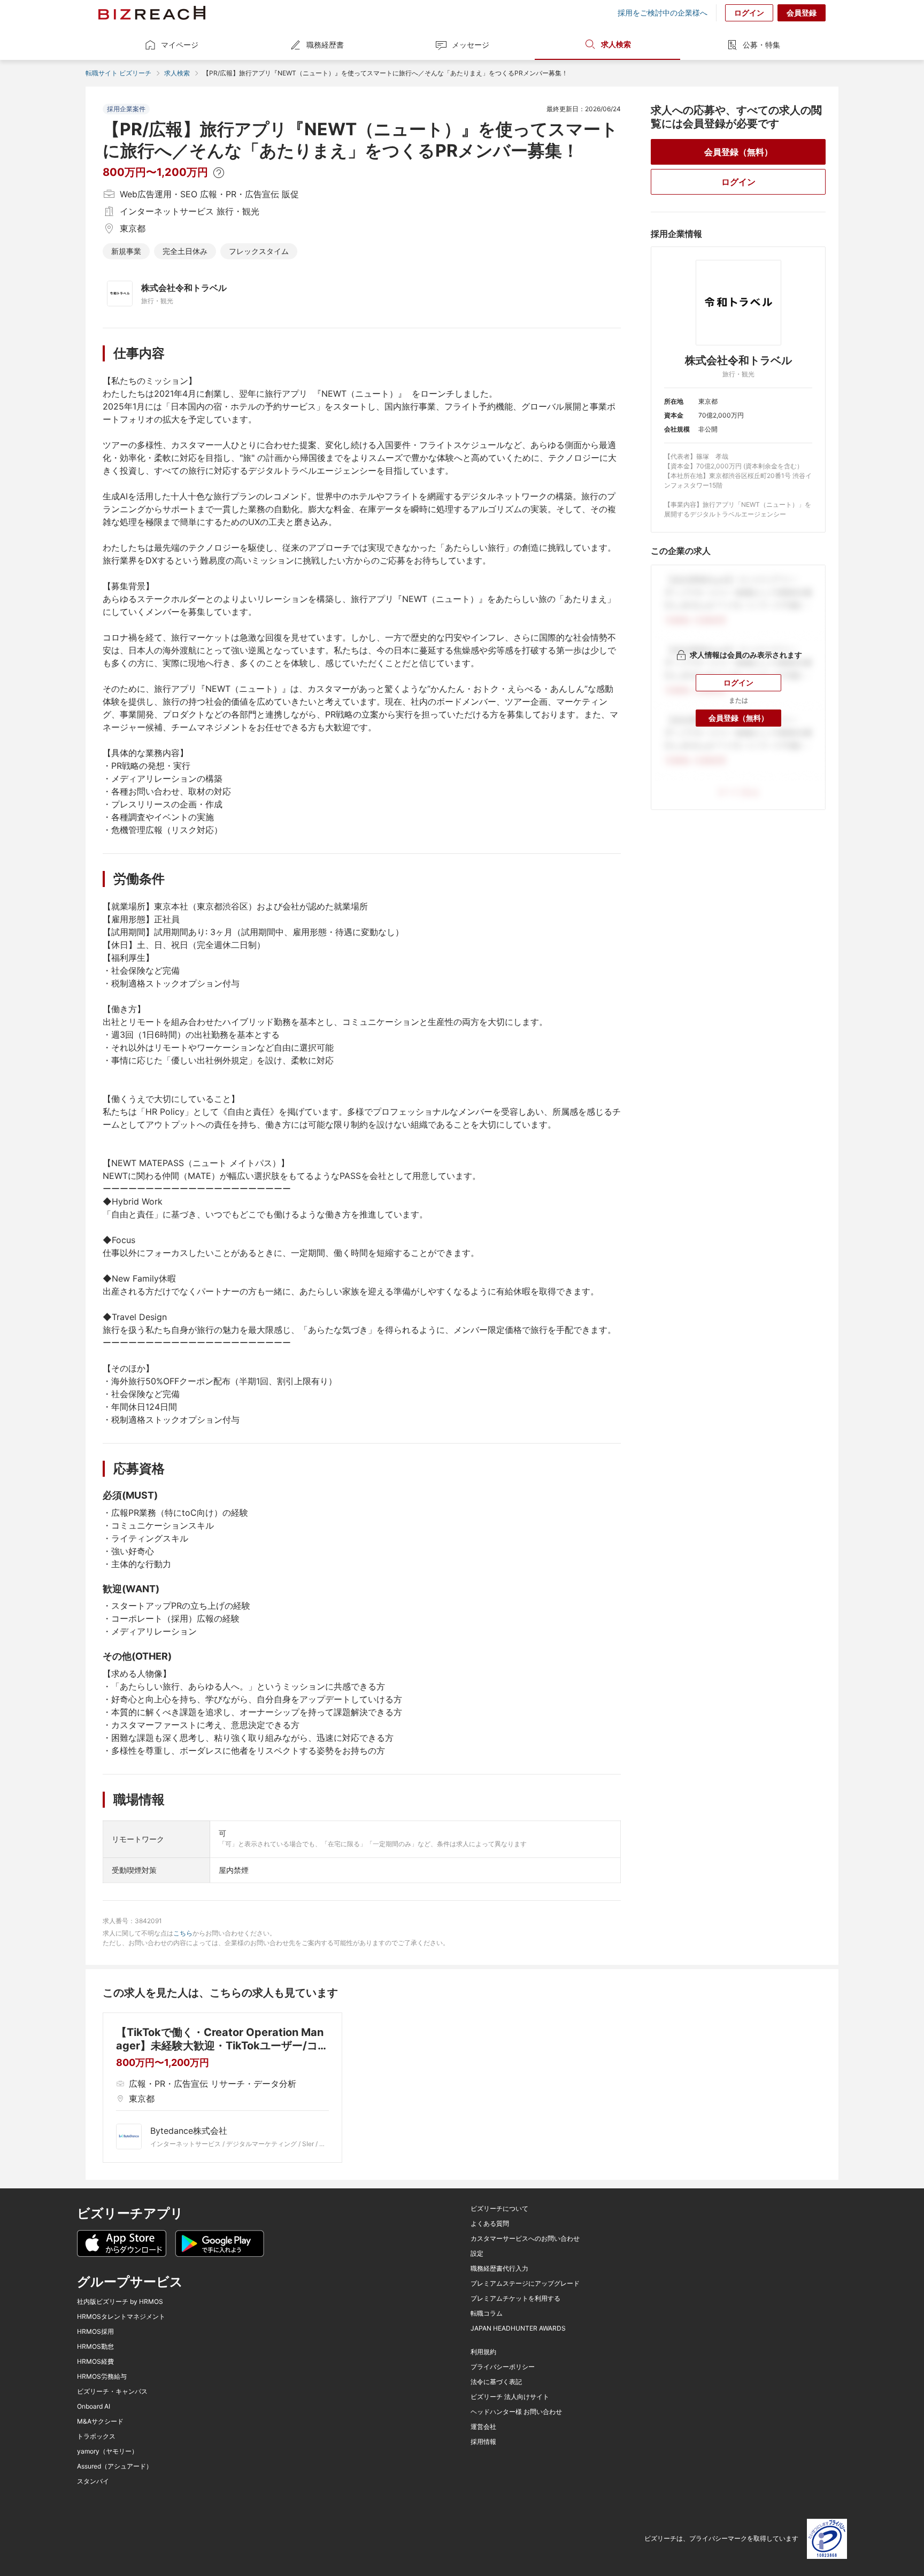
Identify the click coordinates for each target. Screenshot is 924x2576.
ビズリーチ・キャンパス (112, 2392)
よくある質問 (490, 2224)
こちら (183, 1933)
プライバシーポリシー (503, 2367)
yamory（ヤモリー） (107, 2451)
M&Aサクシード (100, 2421)
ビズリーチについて (499, 2209)
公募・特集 (761, 45)
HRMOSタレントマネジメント (121, 2317)
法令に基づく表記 (496, 2382)
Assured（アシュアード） (115, 2466)
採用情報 (483, 2442)
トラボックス (96, 2436)
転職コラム (487, 2313)
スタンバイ (93, 2481)
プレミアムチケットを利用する (515, 2299)
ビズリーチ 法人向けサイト (510, 2397)
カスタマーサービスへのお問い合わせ (525, 2239)
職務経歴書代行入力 (499, 2269)
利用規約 (483, 2352)
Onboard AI (94, 2407)
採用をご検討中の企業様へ (663, 13)
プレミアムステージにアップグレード (525, 2284)
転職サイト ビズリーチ (118, 73)
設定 (477, 2254)
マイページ (180, 45)
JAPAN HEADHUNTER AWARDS (518, 2328)
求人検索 (616, 44)
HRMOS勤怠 (95, 2347)
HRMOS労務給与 (102, 2377)
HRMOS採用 (95, 2332)
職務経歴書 (325, 45)
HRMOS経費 (95, 2362)
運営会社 (483, 2427)
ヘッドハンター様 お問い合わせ (516, 2412)
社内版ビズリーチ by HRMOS (120, 2302)
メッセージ (471, 45)
